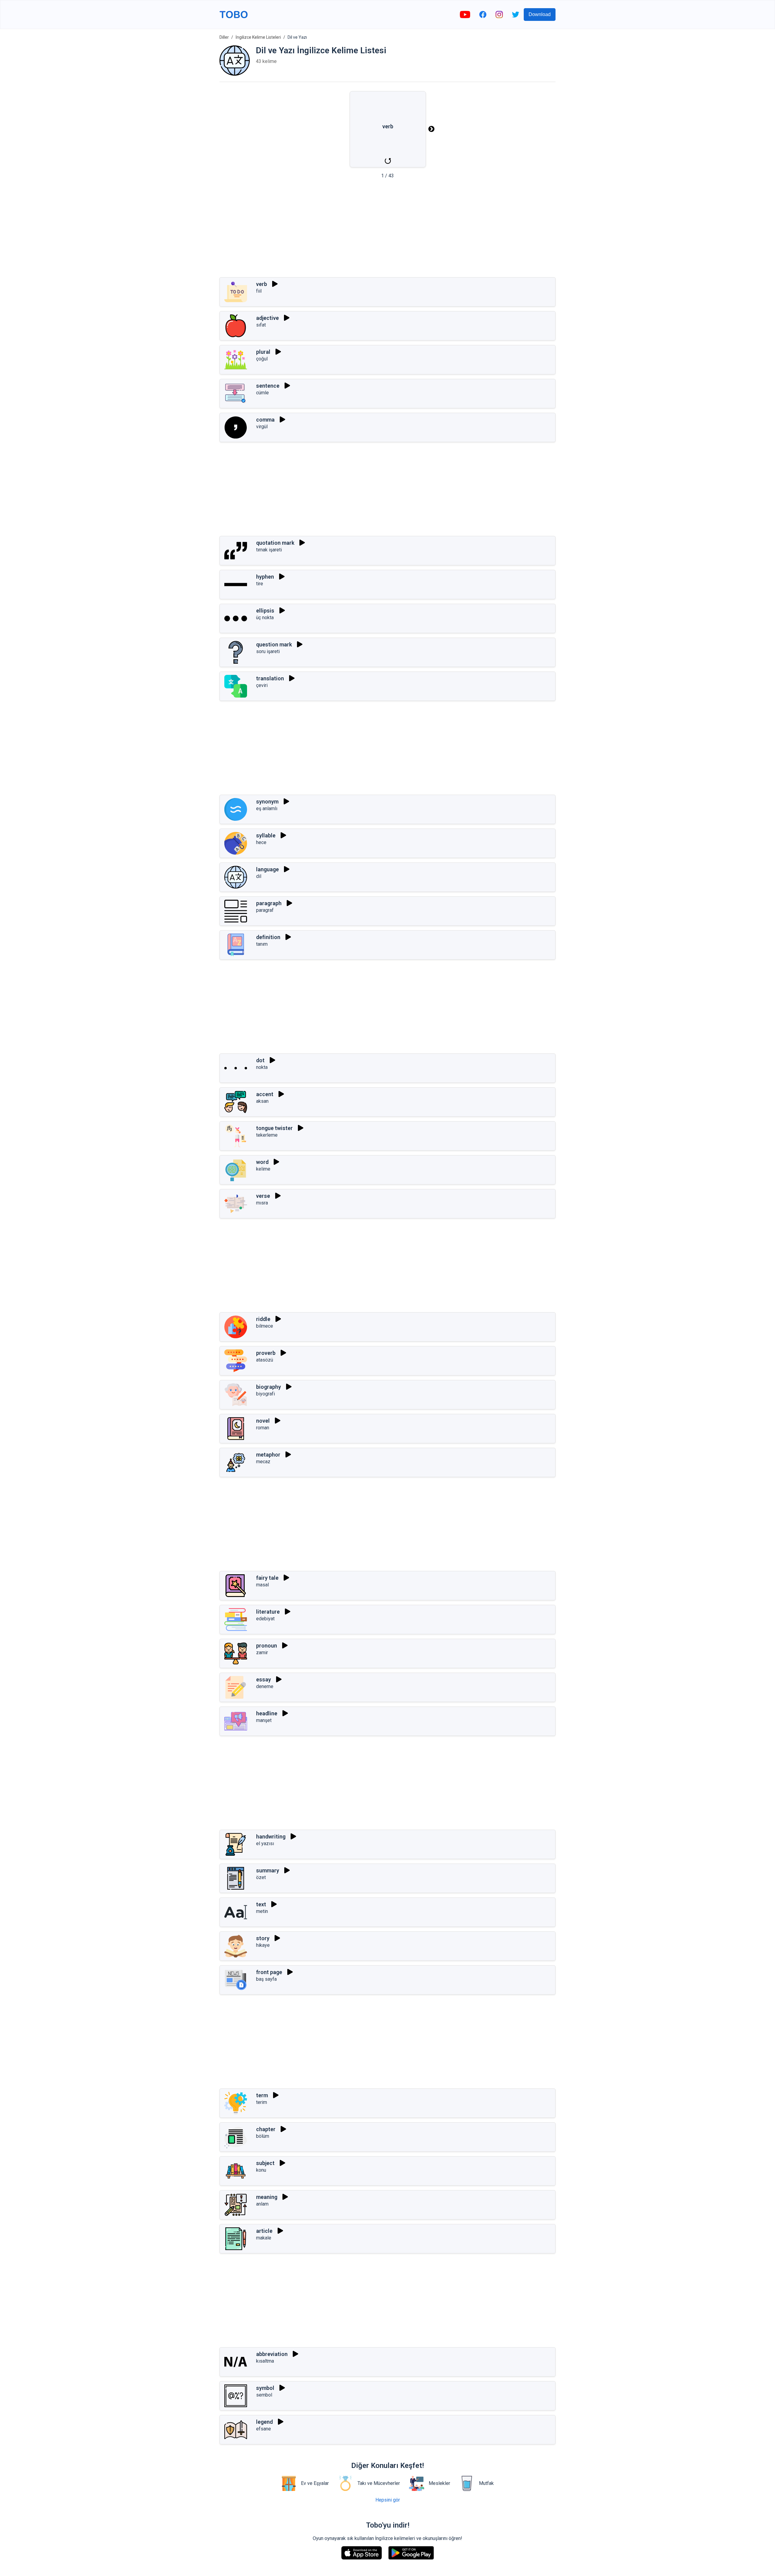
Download (540, 14)
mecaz (263, 1462)
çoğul (262, 359)
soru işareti (268, 651)
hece (261, 842)
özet (261, 1877)
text (261, 1904)
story (263, 1938)
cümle (262, 393)
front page (269, 1972)
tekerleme (267, 1135)
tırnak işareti (269, 550)
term (262, 2095)
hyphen (265, 577)
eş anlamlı (267, 808)
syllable (266, 835)
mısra (262, 1203)
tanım (262, 944)
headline (267, 1713)
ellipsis (265, 611)
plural (263, 352)
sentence (268, 386)
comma (265, 420)
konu (261, 2170)
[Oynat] (275, 284)
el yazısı (265, 1843)
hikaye (263, 1945)
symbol (265, 2388)
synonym (267, 802)
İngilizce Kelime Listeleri (258, 37)
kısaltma (265, 2361)
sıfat (261, 325)
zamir (262, 1653)
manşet (264, 1720)
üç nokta (265, 618)
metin (262, 1911)
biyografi (265, 1394)
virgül (262, 427)
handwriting (271, 1837)
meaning (267, 2197)
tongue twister (274, 1128)
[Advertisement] (387, 230)
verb (262, 284)
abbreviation (272, 2354)
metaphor (268, 1455)
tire (260, 584)
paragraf (265, 910)
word (262, 1162)
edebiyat (265, 1619)
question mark (274, 644)
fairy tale (267, 1578)
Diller (224, 37)
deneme (265, 1686)
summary (268, 1870)
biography (269, 1387)
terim (262, 2102)
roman (263, 1428)
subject (265, 2163)
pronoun (267, 1646)
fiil (259, 291)
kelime (263, 1169)
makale (264, 2238)
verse (263, 1196)
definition (268, 937)
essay (264, 1679)
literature (268, 1612)
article (264, 2231)
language (267, 869)
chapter (266, 2129)
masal (262, 1585)
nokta (262, 1067)
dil (259, 876)
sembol (264, 2395)
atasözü (265, 1360)
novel (263, 1421)
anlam (262, 2204)
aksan (262, 1101)
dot (260, 1060)
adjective (267, 318)
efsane (264, 2429)
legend (264, 2422)
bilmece (265, 1326)
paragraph (269, 903)
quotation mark (275, 543)
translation (270, 678)
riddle (263, 1319)
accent (265, 1094)
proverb (266, 1353)
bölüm (263, 2136)
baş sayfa (266, 1979)
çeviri (262, 685)
